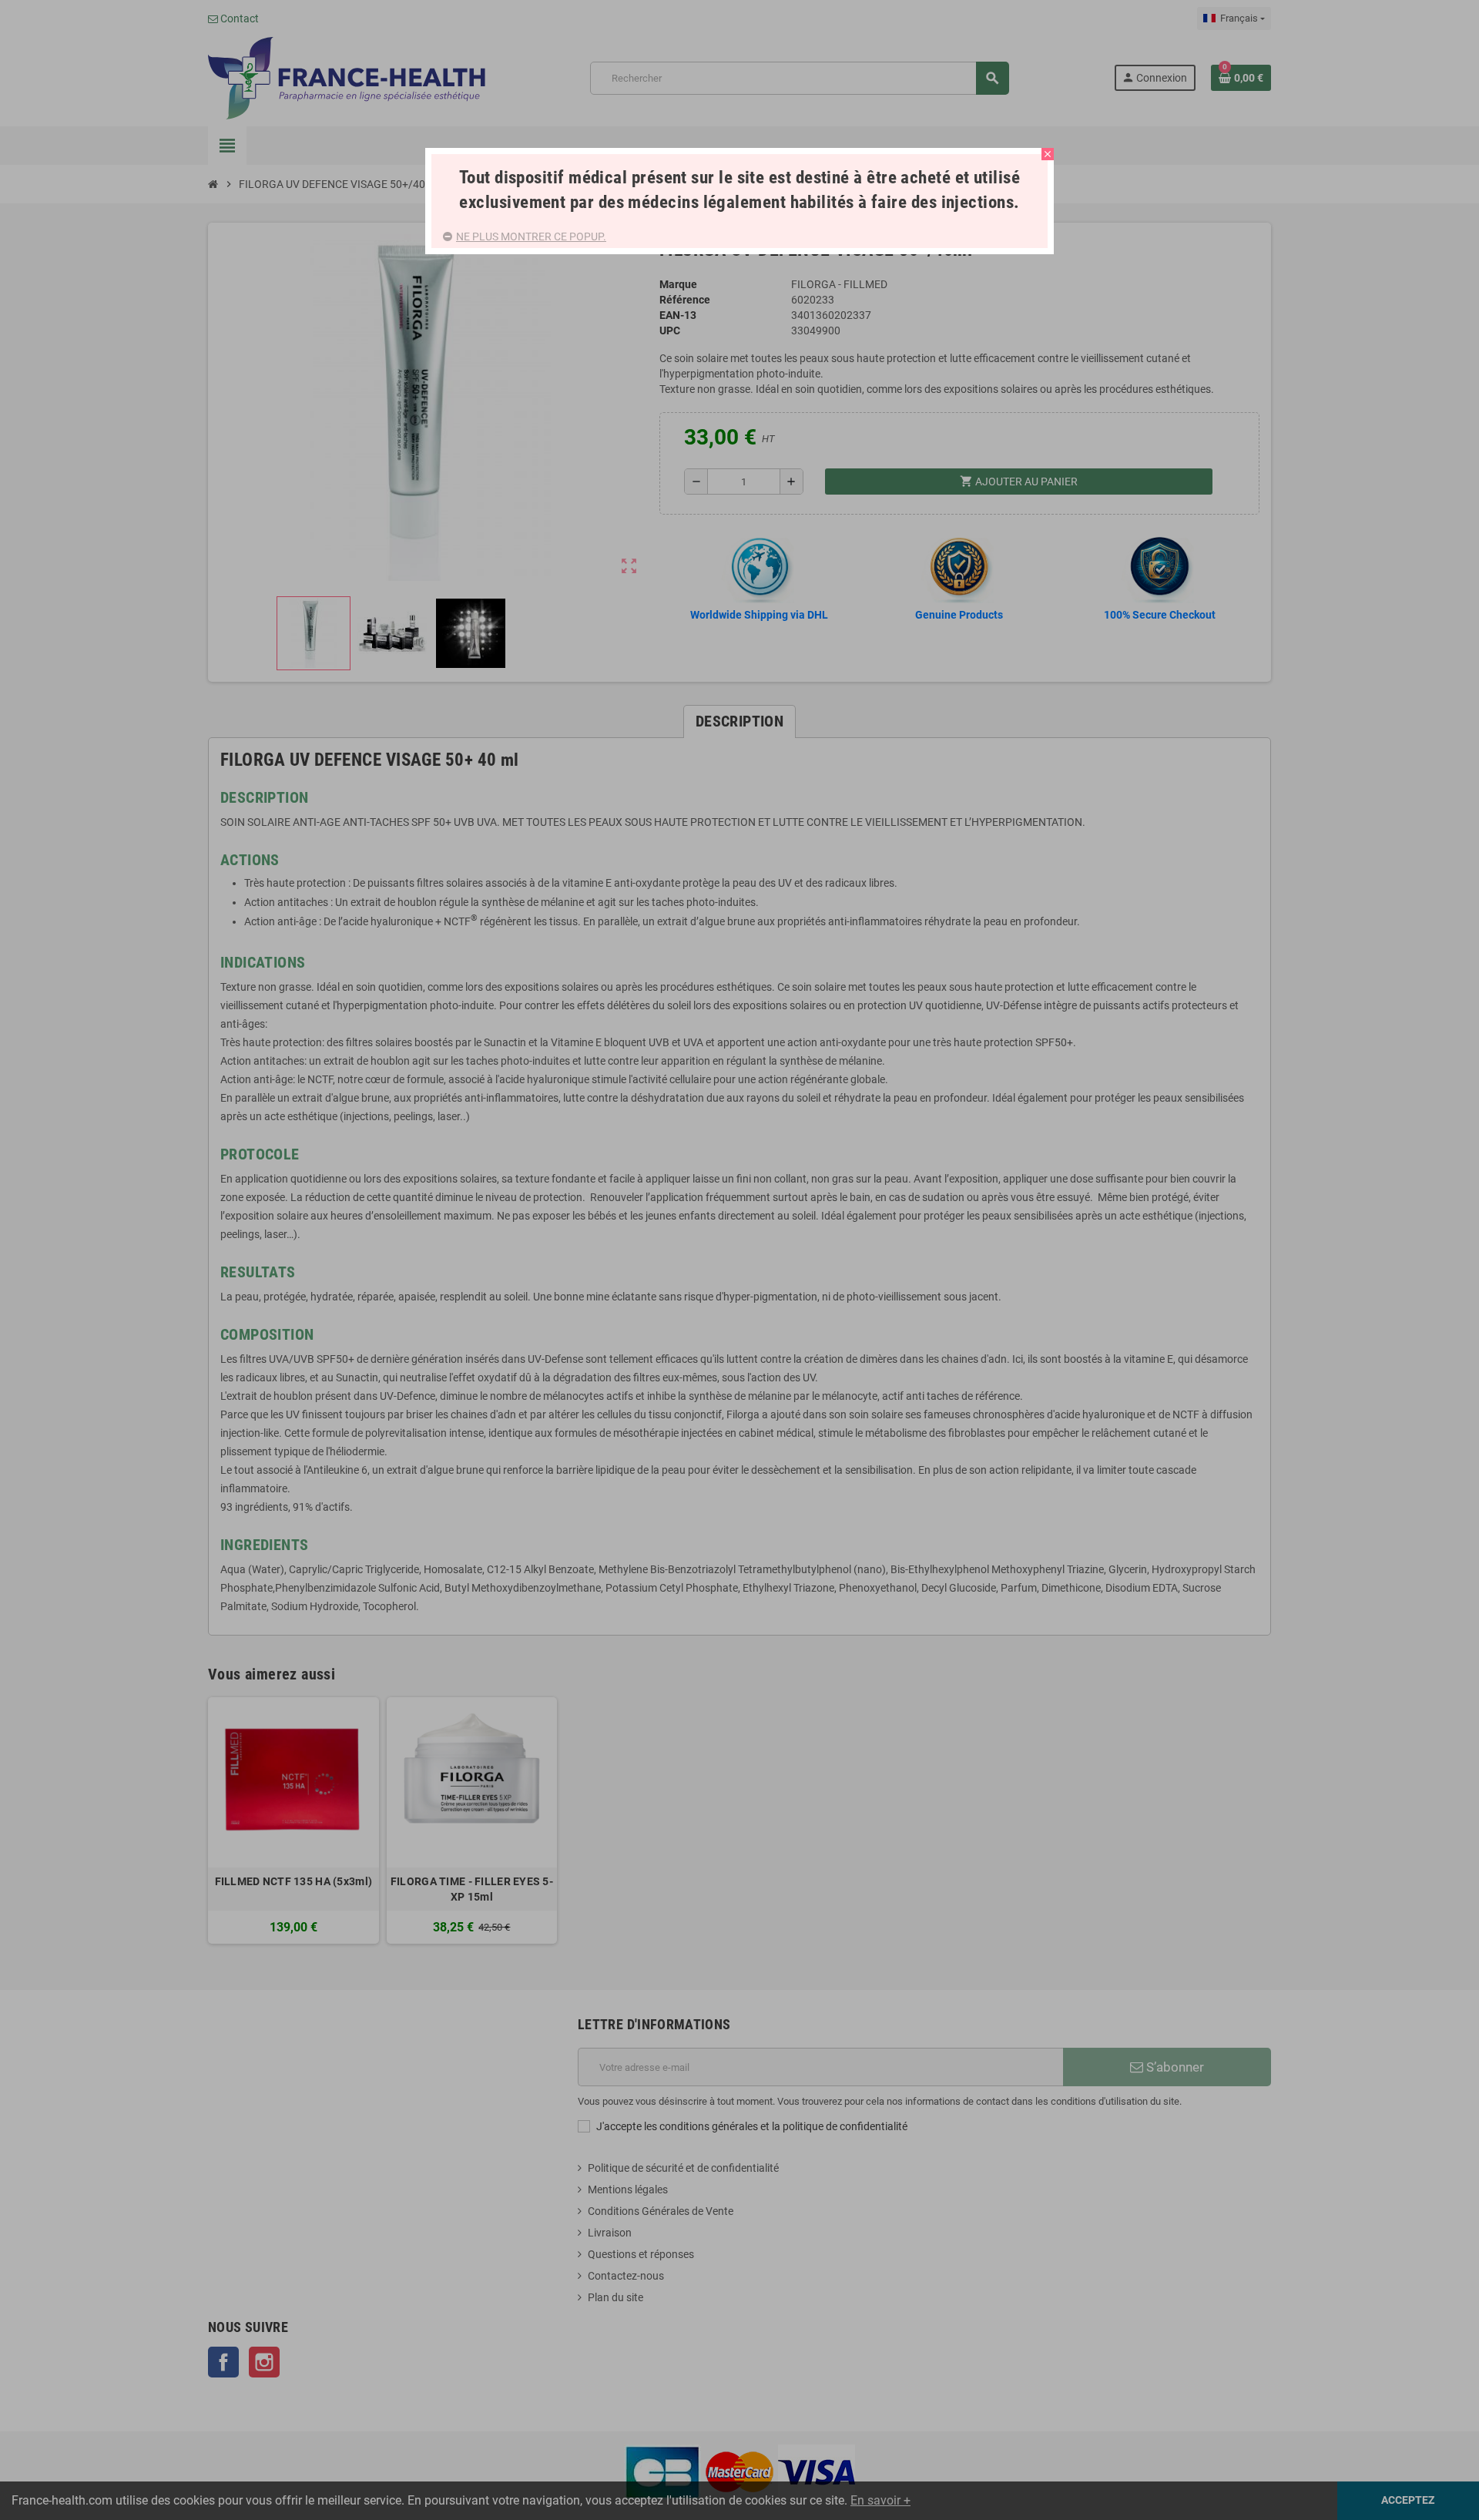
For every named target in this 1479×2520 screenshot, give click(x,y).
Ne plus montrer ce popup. (531, 237)
